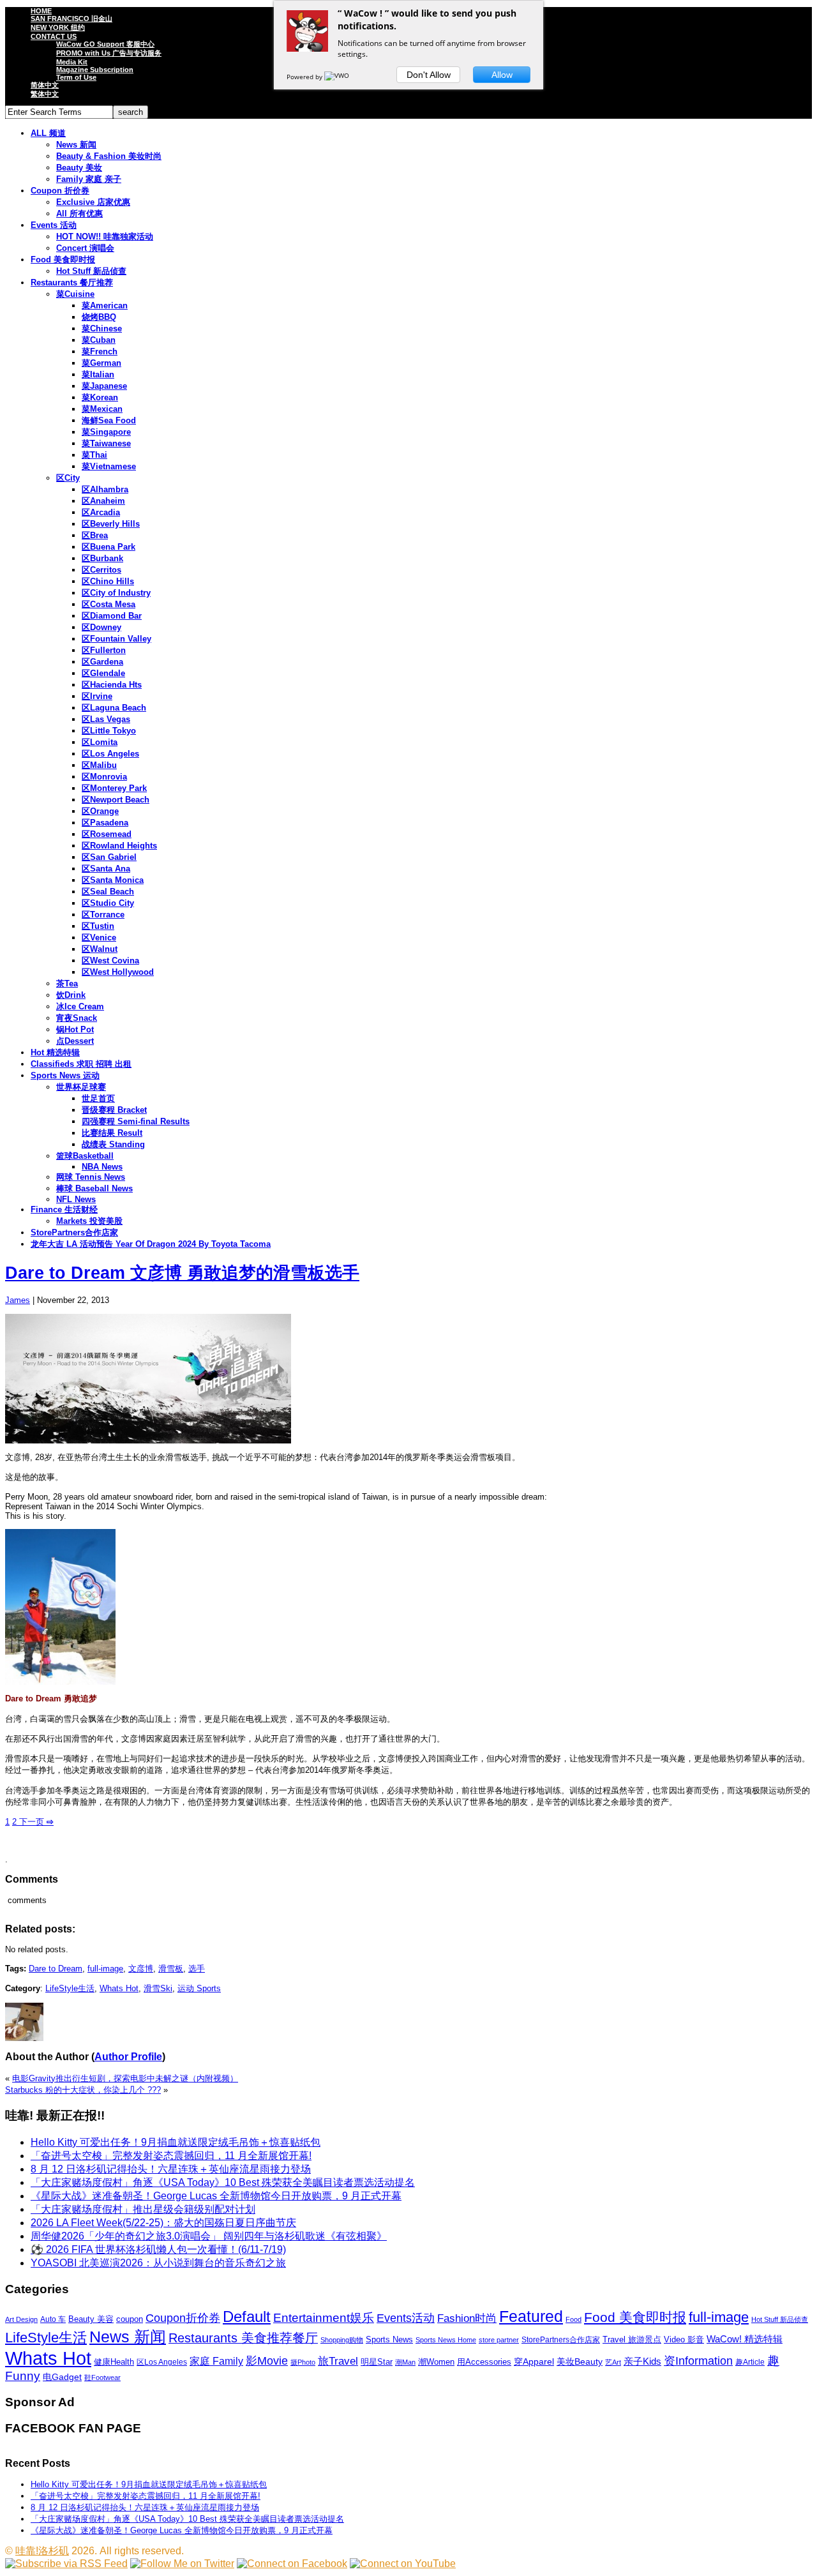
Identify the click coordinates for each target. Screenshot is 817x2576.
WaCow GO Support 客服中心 (105, 44)
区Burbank (102, 558)
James (18, 1300)
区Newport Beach (116, 800)
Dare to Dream (56, 1969)
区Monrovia (104, 777)
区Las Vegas (106, 719)
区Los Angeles (110, 754)
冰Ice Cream (80, 1006)
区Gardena (102, 662)
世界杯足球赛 (81, 1087)
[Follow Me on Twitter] (182, 2564)
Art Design (21, 2319)
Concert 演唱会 (85, 248)
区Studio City (108, 903)
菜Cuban (99, 340)
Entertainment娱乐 (324, 2318)
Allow (502, 75)
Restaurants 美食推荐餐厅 (243, 2338)
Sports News (389, 2339)
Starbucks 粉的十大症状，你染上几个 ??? (83, 2090)
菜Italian (98, 374)
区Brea (95, 535)
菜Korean (100, 397)
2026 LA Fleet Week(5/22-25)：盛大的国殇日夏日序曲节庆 (163, 2223)
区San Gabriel (109, 857)
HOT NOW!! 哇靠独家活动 (105, 237)
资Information (698, 2361)
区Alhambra (105, 489)
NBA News (102, 1167)
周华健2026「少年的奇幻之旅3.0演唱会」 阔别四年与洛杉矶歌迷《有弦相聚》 (209, 2236)
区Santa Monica (113, 880)
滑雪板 (171, 1969)
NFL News (76, 1199)
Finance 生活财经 (64, 1209)
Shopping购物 (342, 2340)
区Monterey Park (114, 788)
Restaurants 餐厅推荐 (72, 282)
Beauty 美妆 (79, 168)
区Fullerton (104, 650)
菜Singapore (106, 432)
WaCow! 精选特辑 (745, 2339)
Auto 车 (53, 2319)
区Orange (100, 811)
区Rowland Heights (119, 846)
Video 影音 (684, 2339)
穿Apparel (534, 2361)
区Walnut (100, 949)
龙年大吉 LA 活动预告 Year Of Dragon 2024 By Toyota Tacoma (151, 1244)
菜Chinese (102, 328)
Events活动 (406, 2318)
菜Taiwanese (106, 443)
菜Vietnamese (109, 466)
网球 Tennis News (91, 1177)
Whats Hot (119, 1988)
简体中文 (45, 85)
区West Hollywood (118, 972)
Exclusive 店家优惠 (93, 202)
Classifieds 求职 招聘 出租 (81, 1064)
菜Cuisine (75, 294)
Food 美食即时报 (63, 260)
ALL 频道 (48, 133)
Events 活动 (54, 225)
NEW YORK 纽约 (58, 27)
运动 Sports (199, 1988)
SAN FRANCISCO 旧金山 (71, 19)
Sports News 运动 (65, 1075)
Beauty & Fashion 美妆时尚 (109, 156)
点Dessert (75, 1041)
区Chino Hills (108, 581)
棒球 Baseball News (94, 1188)
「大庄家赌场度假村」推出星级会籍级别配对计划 (143, 2209)
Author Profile (128, 2057)
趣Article (750, 2362)
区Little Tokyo (109, 731)
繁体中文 (45, 94)
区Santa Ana (106, 869)
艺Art (613, 2362)
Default (247, 2316)
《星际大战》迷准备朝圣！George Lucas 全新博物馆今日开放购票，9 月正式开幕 (216, 2196)
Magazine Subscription (95, 70)
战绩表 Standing (113, 1144)
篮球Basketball (85, 1156)
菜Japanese (104, 386)
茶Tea (67, 983)
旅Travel (338, 2361)
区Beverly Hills (111, 524)
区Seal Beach (108, 892)
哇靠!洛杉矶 (42, 2551)
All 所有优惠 (79, 214)
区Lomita (100, 742)
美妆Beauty (580, 2361)
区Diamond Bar (112, 616)
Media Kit (72, 62)
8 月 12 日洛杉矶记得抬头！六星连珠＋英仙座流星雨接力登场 (171, 2169)
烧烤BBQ (99, 317)
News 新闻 (76, 145)
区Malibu (99, 765)
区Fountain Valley (116, 639)
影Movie (267, 2361)
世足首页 (98, 1098)
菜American (105, 305)
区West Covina (110, 960)
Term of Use (76, 77)
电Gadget (62, 2377)
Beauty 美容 (91, 2319)
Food (573, 2319)
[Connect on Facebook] (292, 2564)
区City (68, 478)
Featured (531, 2316)
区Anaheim (103, 501)
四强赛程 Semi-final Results (136, 1121)
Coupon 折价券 (60, 191)
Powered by (305, 77)
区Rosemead (107, 834)
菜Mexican (102, 409)
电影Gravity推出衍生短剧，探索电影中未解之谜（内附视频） (125, 2078)
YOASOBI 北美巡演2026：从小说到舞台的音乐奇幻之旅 (158, 2263)
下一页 (35, 1822)
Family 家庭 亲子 (89, 179)
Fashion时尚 (467, 2318)
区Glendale (103, 673)
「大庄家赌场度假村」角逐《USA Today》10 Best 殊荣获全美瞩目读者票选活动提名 (223, 2182)
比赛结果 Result (112, 1133)
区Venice (99, 938)
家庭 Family (216, 2361)
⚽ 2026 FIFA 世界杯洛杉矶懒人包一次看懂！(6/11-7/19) (158, 2249)
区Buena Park (109, 547)
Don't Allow (429, 75)
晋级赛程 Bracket (114, 1110)
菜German (101, 363)
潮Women (436, 2362)
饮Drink (71, 995)
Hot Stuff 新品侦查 (91, 271)
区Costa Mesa (109, 604)
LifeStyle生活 (70, 1988)
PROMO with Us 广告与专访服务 (109, 53)
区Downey (101, 627)
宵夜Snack (77, 1018)
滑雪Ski (158, 1988)
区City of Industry (116, 593)
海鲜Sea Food (109, 420)
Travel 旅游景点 (632, 2339)
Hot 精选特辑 (55, 1052)
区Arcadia (101, 512)
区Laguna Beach (114, 708)
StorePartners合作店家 (74, 1232)
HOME (41, 11)
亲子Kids (642, 2361)
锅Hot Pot (75, 1029)
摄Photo (303, 2362)
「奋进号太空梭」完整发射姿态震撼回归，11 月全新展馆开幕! (171, 2156)
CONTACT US (54, 36)
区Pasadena (105, 823)
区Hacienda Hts (112, 685)
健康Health (114, 2362)
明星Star (377, 2362)
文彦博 (141, 1969)
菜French (100, 351)
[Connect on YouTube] (403, 2564)
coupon (130, 2319)
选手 (197, 1969)
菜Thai (94, 455)
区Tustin (98, 926)
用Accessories (484, 2362)
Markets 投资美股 (89, 1221)
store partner (499, 2340)
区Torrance (103, 915)
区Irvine (97, 696)
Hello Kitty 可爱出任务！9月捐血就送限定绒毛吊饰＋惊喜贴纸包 (176, 2142)
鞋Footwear (102, 2377)
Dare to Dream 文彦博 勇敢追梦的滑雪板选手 (182, 1273)
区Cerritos (101, 570)
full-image (105, 1969)
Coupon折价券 (183, 2318)
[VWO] (338, 77)
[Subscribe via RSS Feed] (66, 2564)
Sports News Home (446, 2340)
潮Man (405, 2362)
